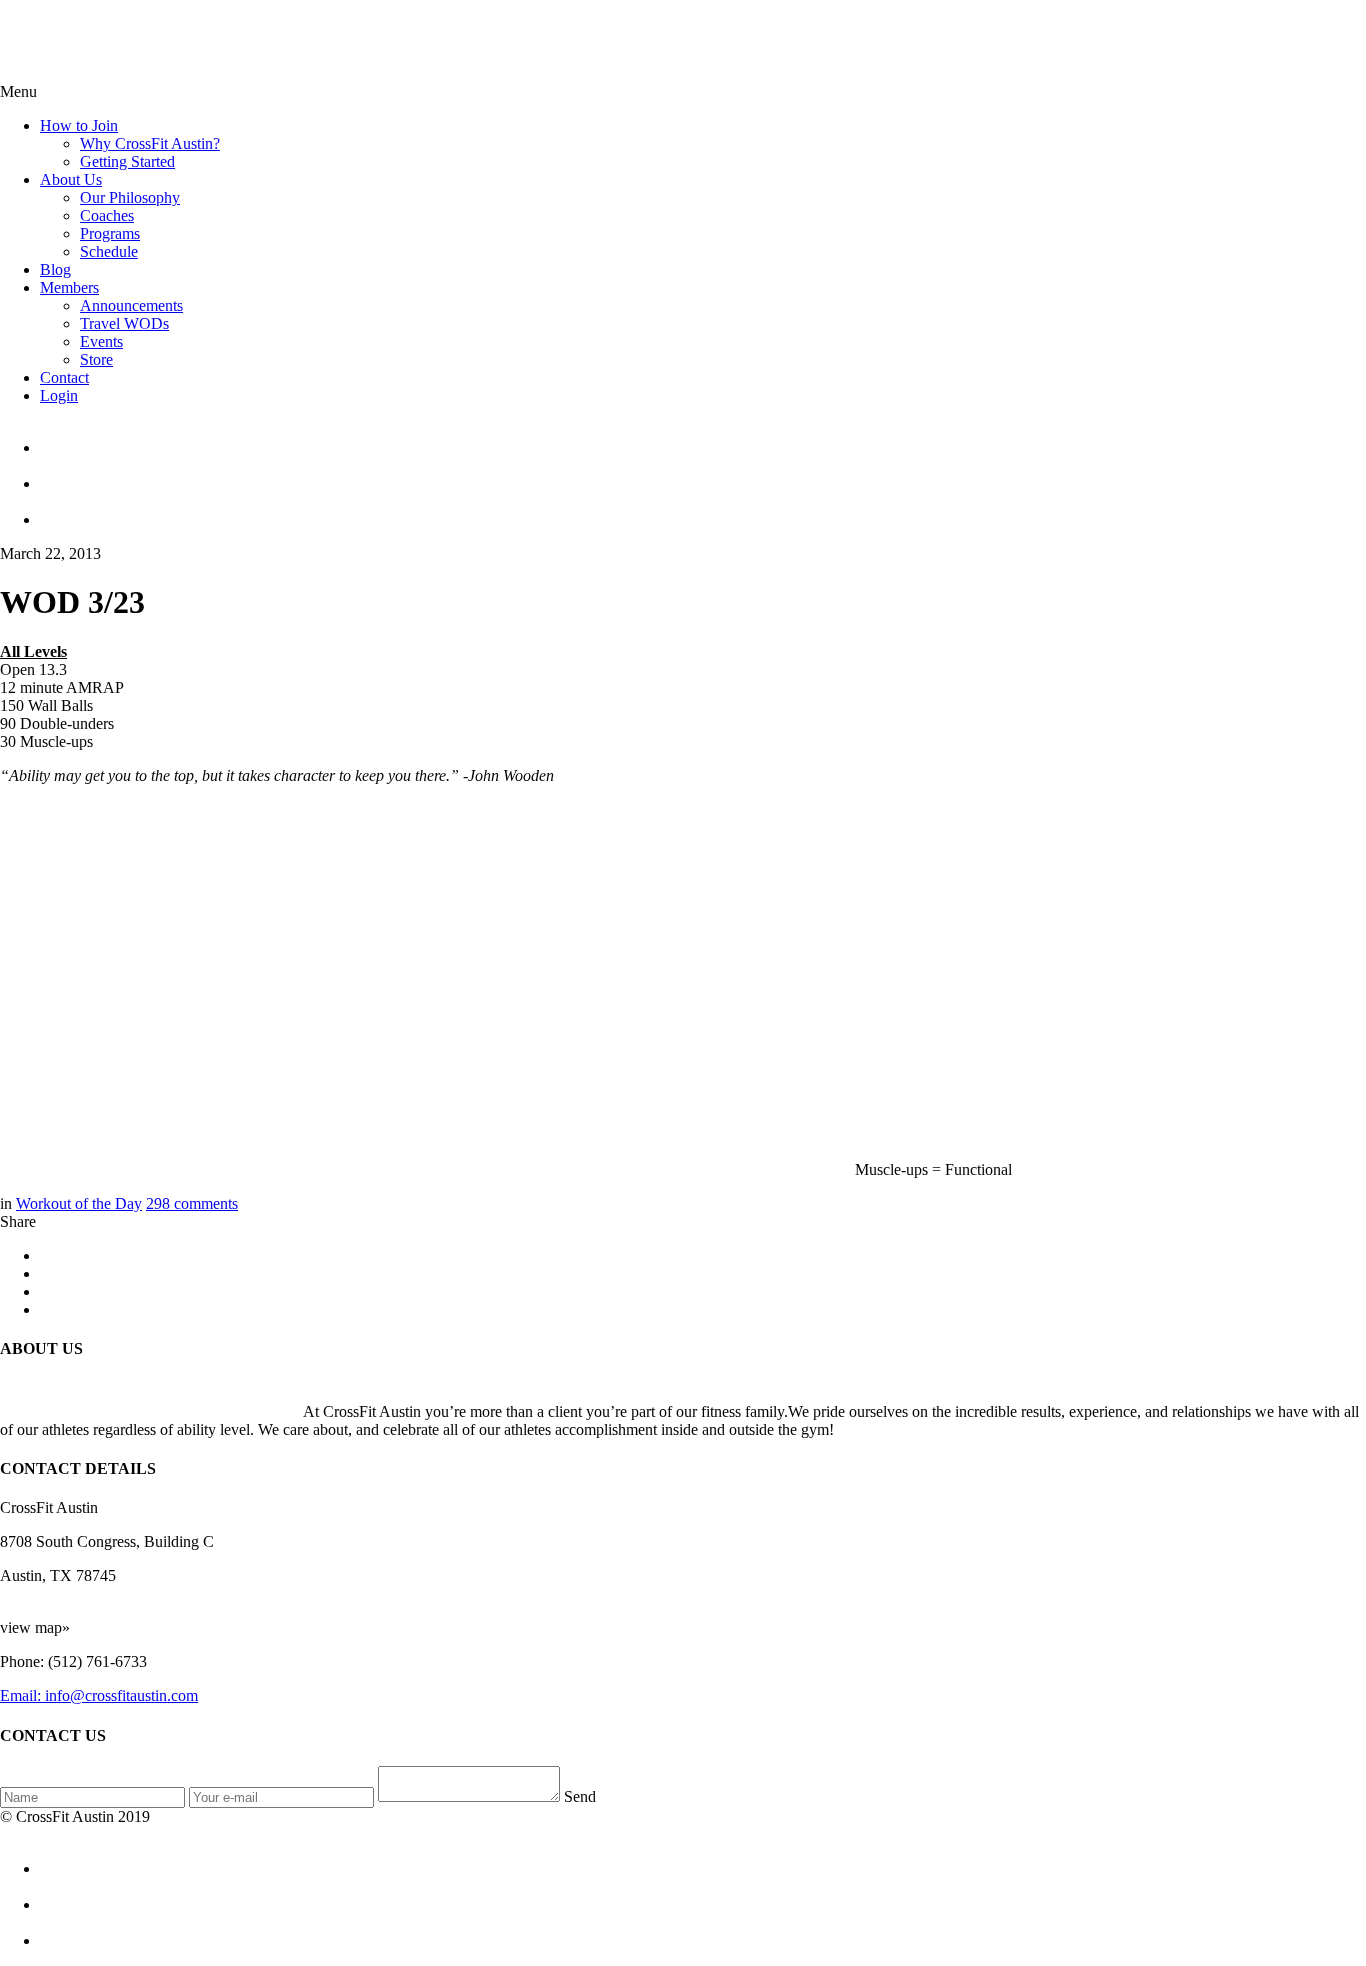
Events (101, 341)
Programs (110, 233)
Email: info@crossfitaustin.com (99, 1695)
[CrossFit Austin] (703, 439)
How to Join (79, 125)
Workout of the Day (79, 1203)
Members (69, 287)
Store (96, 359)
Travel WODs (124, 323)
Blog (55, 269)
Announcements (131, 305)
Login (59, 395)
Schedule (109, 251)
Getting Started (127, 161)
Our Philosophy (130, 197)
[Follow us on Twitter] (703, 475)
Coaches (107, 215)
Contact (64, 377)
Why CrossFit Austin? (150, 143)
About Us (71, 179)
